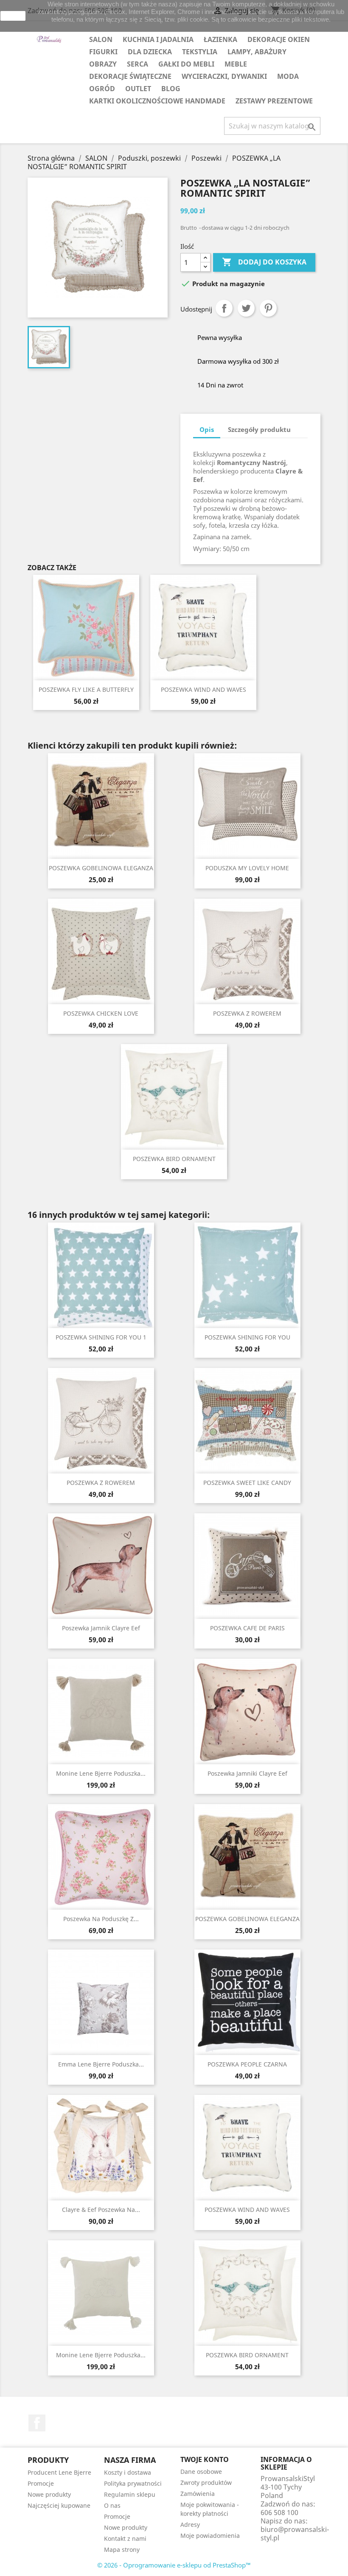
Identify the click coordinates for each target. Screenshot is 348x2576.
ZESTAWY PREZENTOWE (274, 101)
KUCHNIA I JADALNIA (158, 39)
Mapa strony (122, 2550)
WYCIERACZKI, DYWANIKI (224, 76)
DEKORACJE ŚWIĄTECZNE (130, 76)
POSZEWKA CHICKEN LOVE (101, 1013)
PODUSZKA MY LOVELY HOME (247, 868)
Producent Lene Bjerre (59, 2472)
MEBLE (236, 64)
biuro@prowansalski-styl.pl (295, 2534)
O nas (112, 2505)
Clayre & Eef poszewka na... (101, 2210)
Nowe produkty (49, 2494)
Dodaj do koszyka (264, 262)
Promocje (41, 2483)
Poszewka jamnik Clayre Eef (101, 1628)
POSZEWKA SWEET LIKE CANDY (247, 1483)
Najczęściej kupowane (59, 2505)
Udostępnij (224, 308)
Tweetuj (246, 308)
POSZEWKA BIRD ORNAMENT (174, 1159)
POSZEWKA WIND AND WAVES (203, 689)
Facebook (37, 2423)
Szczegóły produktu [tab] (259, 429)
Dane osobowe (201, 2472)
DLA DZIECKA (150, 52)
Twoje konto (205, 2459)
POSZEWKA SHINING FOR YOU (247, 1337)
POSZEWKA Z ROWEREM (247, 1013)
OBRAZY (103, 64)
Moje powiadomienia (210, 2536)
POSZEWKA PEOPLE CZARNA (247, 2064)
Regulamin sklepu (130, 2494)
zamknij (13, 16)
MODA (288, 76)
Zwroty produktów (206, 2483)
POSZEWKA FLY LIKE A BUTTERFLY (86, 689)
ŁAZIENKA (220, 39)
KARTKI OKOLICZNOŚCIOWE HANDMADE (157, 101)
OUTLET (138, 89)
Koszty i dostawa (128, 2472)
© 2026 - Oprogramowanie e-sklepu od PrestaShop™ (174, 2565)
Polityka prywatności (133, 2483)
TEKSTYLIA (200, 52)
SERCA (138, 64)
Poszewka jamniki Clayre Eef (247, 1773)
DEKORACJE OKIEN (279, 39)
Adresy (190, 2524)
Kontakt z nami (125, 2538)
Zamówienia (198, 2494)
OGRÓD (102, 89)
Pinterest (268, 308)
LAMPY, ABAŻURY (257, 52)
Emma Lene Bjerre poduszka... (101, 2064)
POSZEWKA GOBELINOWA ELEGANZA (101, 868)
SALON (101, 39)
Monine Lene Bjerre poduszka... (101, 1773)
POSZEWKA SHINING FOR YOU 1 (101, 1337)
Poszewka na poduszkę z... (101, 1919)
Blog (171, 89)
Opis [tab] (207, 429)
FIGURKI (103, 52)
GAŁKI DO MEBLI (186, 64)
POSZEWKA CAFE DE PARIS (247, 1628)
